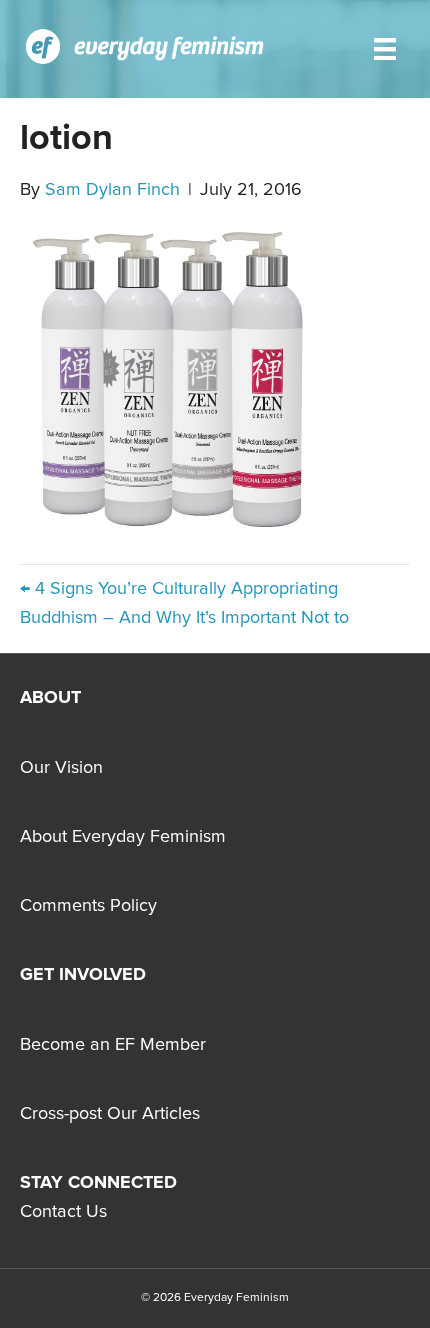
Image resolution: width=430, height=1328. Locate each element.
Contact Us (63, 1212)
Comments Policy (88, 906)
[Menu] (385, 49)
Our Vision (61, 768)
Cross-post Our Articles (110, 1114)
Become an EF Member (113, 1045)
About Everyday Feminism (123, 837)
